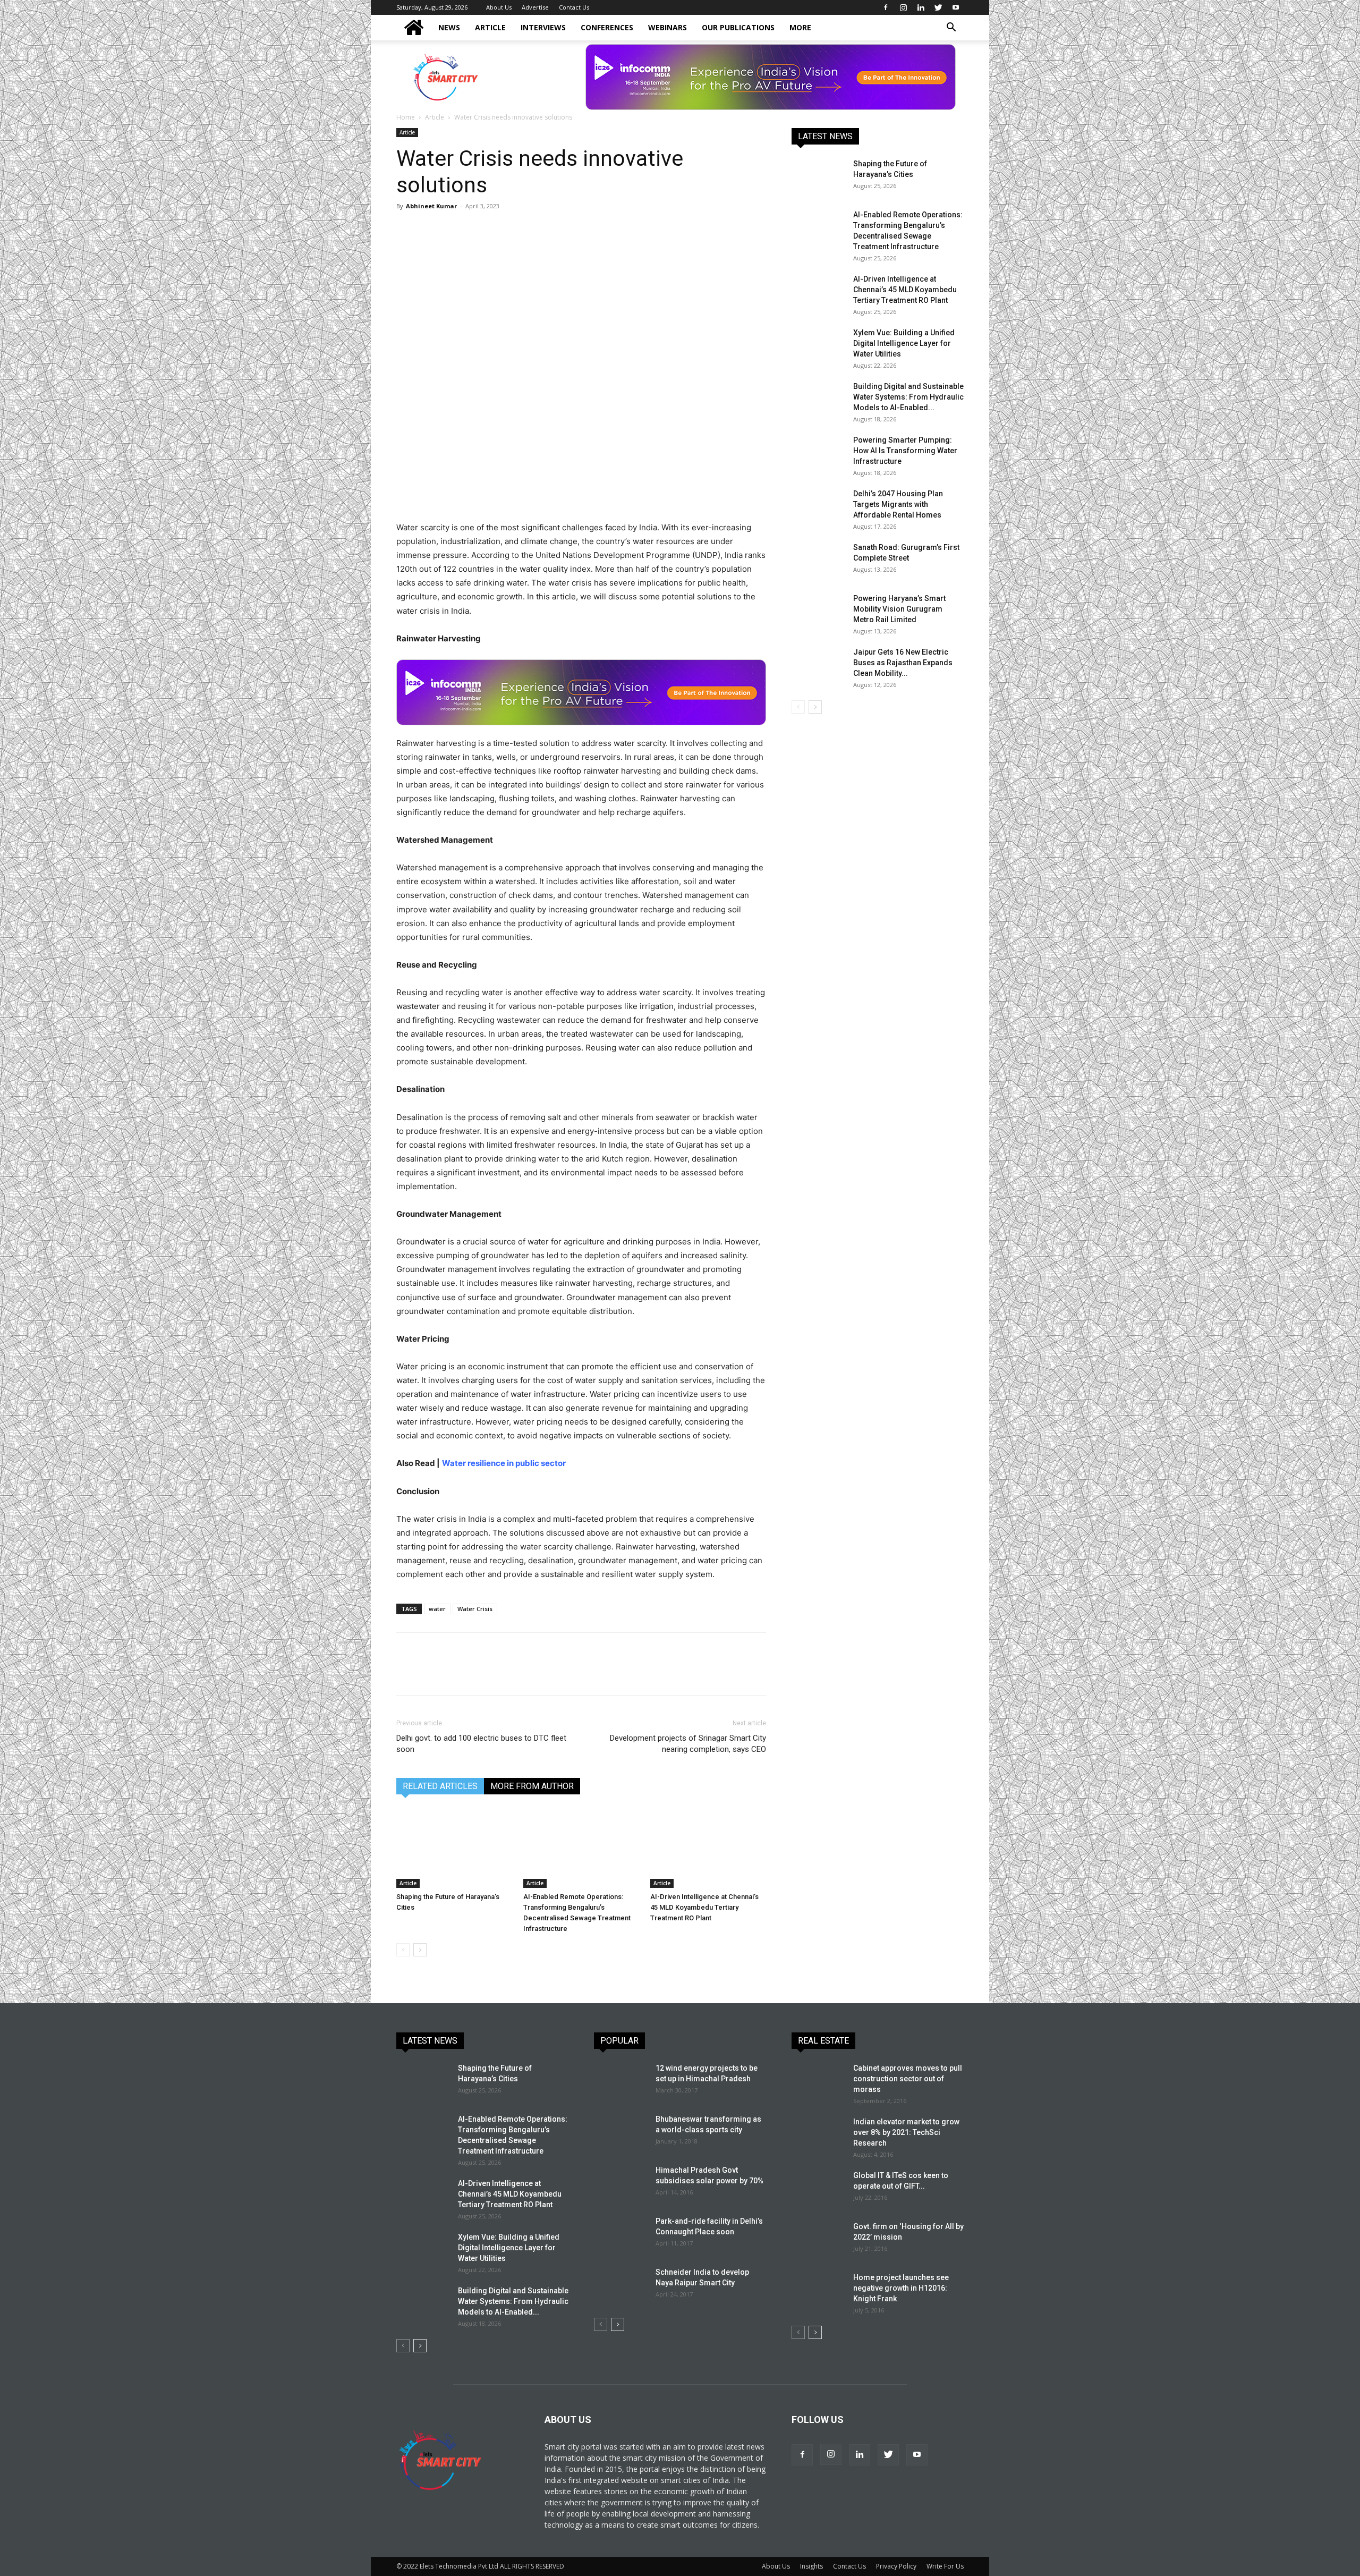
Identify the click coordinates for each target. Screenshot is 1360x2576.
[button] (951, 28)
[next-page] (420, 1950)
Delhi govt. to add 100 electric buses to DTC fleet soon (481, 1744)
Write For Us (945, 2566)
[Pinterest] (456, 230)
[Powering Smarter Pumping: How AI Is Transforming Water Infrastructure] (818, 453)
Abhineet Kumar (431, 206)
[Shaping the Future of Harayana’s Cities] (454, 1848)
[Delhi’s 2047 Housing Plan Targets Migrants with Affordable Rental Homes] (818, 507)
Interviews (543, 27)
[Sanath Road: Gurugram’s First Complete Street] (818, 561)
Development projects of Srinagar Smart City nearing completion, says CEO (688, 1744)
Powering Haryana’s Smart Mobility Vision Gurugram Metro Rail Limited (899, 609)
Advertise (535, 7)
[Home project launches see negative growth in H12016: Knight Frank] (818, 2291)
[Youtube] (956, 7)
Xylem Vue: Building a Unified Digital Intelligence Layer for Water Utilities (904, 343)
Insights (811, 2566)
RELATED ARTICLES (440, 1786)
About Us (499, 7)
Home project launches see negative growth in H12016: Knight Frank (901, 2288)
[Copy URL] (529, 230)
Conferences (607, 27)
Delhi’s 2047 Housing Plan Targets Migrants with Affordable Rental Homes (898, 504)
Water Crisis (475, 1609)
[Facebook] (886, 7)
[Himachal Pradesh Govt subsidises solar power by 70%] (619, 2182)
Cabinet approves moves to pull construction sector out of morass (908, 2079)
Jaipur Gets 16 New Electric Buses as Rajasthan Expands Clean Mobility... (903, 663)
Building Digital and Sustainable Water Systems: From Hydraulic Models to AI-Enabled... (908, 397)
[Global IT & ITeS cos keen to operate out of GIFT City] (818, 2189)
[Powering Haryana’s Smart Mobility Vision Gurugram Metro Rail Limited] (818, 612)
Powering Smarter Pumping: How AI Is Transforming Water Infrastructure (905, 451)
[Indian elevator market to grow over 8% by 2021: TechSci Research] (818, 2135)
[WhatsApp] (480, 230)
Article (490, 27)
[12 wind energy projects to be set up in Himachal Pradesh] (620, 2081)
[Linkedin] (921, 7)
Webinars (668, 27)
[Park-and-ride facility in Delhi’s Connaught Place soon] (620, 2234)
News (449, 27)
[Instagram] (903, 7)
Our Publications (738, 27)
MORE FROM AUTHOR (532, 1786)
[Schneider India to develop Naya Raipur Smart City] (620, 2285)
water (437, 1609)
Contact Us (574, 7)
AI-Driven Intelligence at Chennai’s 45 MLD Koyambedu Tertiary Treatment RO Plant (704, 1907)
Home (406, 117)
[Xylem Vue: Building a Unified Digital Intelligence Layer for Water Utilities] (818, 346)
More (800, 27)
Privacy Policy (896, 2566)
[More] (554, 230)
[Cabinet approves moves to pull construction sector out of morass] (818, 2081)
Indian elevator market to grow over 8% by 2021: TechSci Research (906, 2132)
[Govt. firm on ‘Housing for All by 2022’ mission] (818, 2240)
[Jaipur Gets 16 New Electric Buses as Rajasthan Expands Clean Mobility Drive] (818, 665)
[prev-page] (403, 1950)
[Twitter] (938, 7)
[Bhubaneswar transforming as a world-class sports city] (620, 2132)
